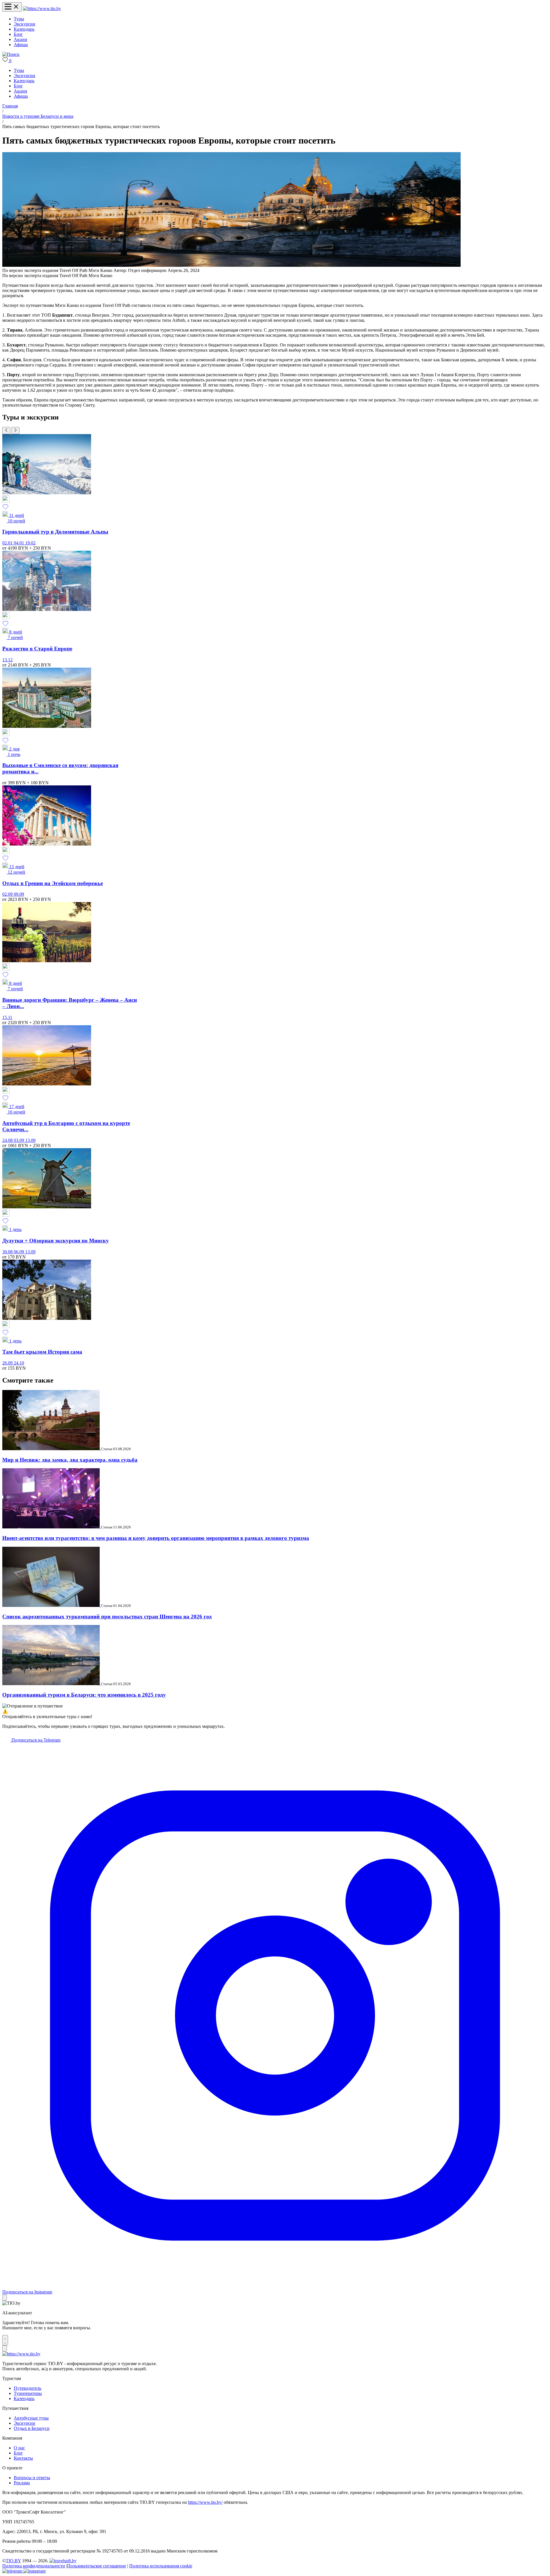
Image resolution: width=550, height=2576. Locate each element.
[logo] (42, 8)
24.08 (8, 1140)
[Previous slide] (6, 431)
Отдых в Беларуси (32, 2428)
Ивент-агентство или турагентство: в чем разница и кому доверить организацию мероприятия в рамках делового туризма (156, 1538)
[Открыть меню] (12, 7)
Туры (19, 19)
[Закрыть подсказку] (5, 2298)
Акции (20, 39)
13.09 (30, 1140)
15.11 (7, 1017)
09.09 (19, 894)
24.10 (19, 1363)
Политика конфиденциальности (34, 2566)
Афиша (21, 45)
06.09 (19, 1252)
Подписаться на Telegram (35, 1740)
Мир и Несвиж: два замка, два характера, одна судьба (70, 1460)
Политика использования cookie (161, 2566)
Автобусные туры (31, 2418)
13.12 (7, 660)
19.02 (30, 543)
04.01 (19, 543)
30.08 (8, 1252)
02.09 (8, 894)
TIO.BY (13, 2561)
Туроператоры (28, 2393)
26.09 (8, 1363)
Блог (18, 34)
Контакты (23, 2458)
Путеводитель (27, 2388)
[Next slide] (15, 431)
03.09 (19, 1140)
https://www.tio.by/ (205, 2502)
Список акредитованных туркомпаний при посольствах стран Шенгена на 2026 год (107, 1617)
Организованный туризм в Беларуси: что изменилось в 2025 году (84, 1695)
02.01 (8, 543)
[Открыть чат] (5, 2340)
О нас (19, 2448)
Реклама (22, 2483)
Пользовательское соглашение (97, 2566)
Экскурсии (24, 24)
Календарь (24, 29)
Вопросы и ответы (32, 2478)
